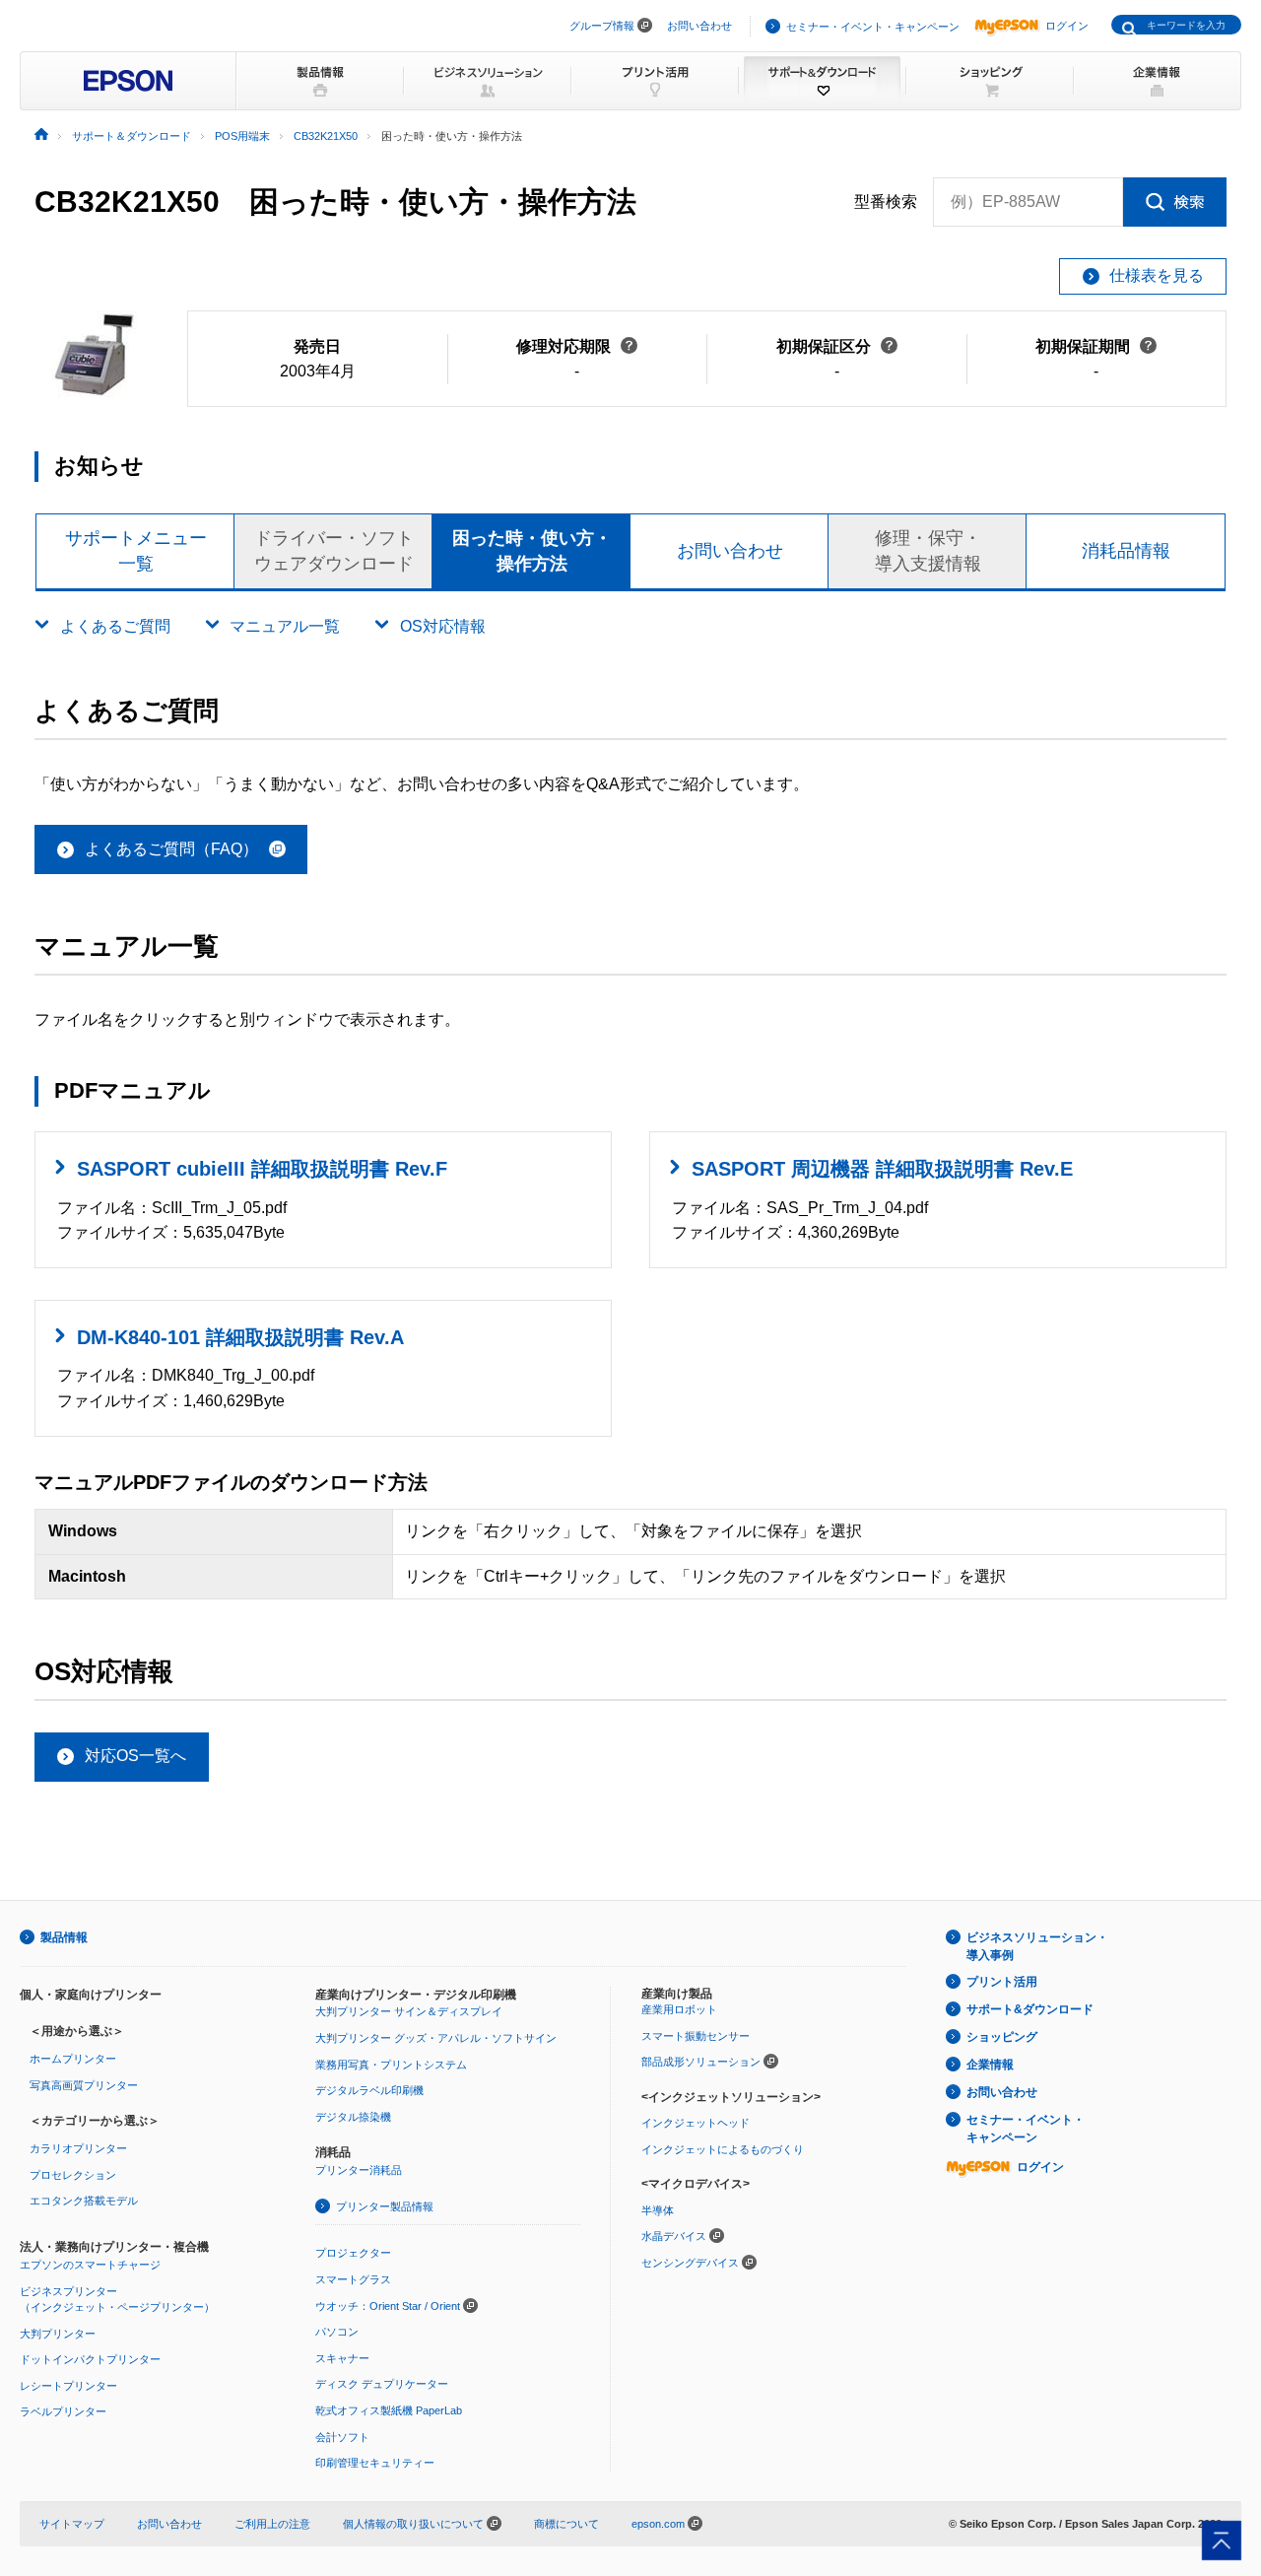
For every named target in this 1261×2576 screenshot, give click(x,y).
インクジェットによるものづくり (723, 2149)
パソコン (337, 2332)
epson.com (658, 2524)
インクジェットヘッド (696, 2123)
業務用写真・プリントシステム (391, 2065)
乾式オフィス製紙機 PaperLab (389, 2410)
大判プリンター (58, 2334)
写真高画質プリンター (84, 2085)
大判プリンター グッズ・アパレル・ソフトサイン (436, 2038)
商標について (566, 2524)
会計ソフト (342, 2437)
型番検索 (886, 202)
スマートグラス (353, 2279)
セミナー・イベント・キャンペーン (873, 27)
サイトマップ (72, 2524)
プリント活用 (1002, 1982)
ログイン (1067, 26)
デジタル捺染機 (353, 2117)
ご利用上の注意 (272, 2524)
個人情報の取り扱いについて (415, 2524)
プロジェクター (353, 2253)
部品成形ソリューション (701, 2062)
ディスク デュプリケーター (382, 2384)
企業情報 (990, 2065)
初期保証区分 (837, 346)
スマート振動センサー (696, 2036)
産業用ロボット (679, 2009)
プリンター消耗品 (359, 2170)
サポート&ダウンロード (1030, 2009)
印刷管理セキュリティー (375, 2463)
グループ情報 (602, 26)
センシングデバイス (690, 2263)
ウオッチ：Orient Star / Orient (388, 2306)
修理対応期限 (577, 346)
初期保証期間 (1096, 346)
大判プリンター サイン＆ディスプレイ (409, 2011)
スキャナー (342, 2358)
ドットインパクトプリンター (90, 2359)
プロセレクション (73, 2175)
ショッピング (1002, 2037)
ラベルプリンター (63, 2411)
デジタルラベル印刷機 (369, 2090)
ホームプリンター (73, 2059)
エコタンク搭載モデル (84, 2201)
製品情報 (64, 1937)
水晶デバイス (674, 2236)
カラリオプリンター (78, 2148)
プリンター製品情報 (385, 2206)
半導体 (658, 2210)
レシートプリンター (68, 2386)
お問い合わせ (699, 26)
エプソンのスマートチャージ (90, 2265)
